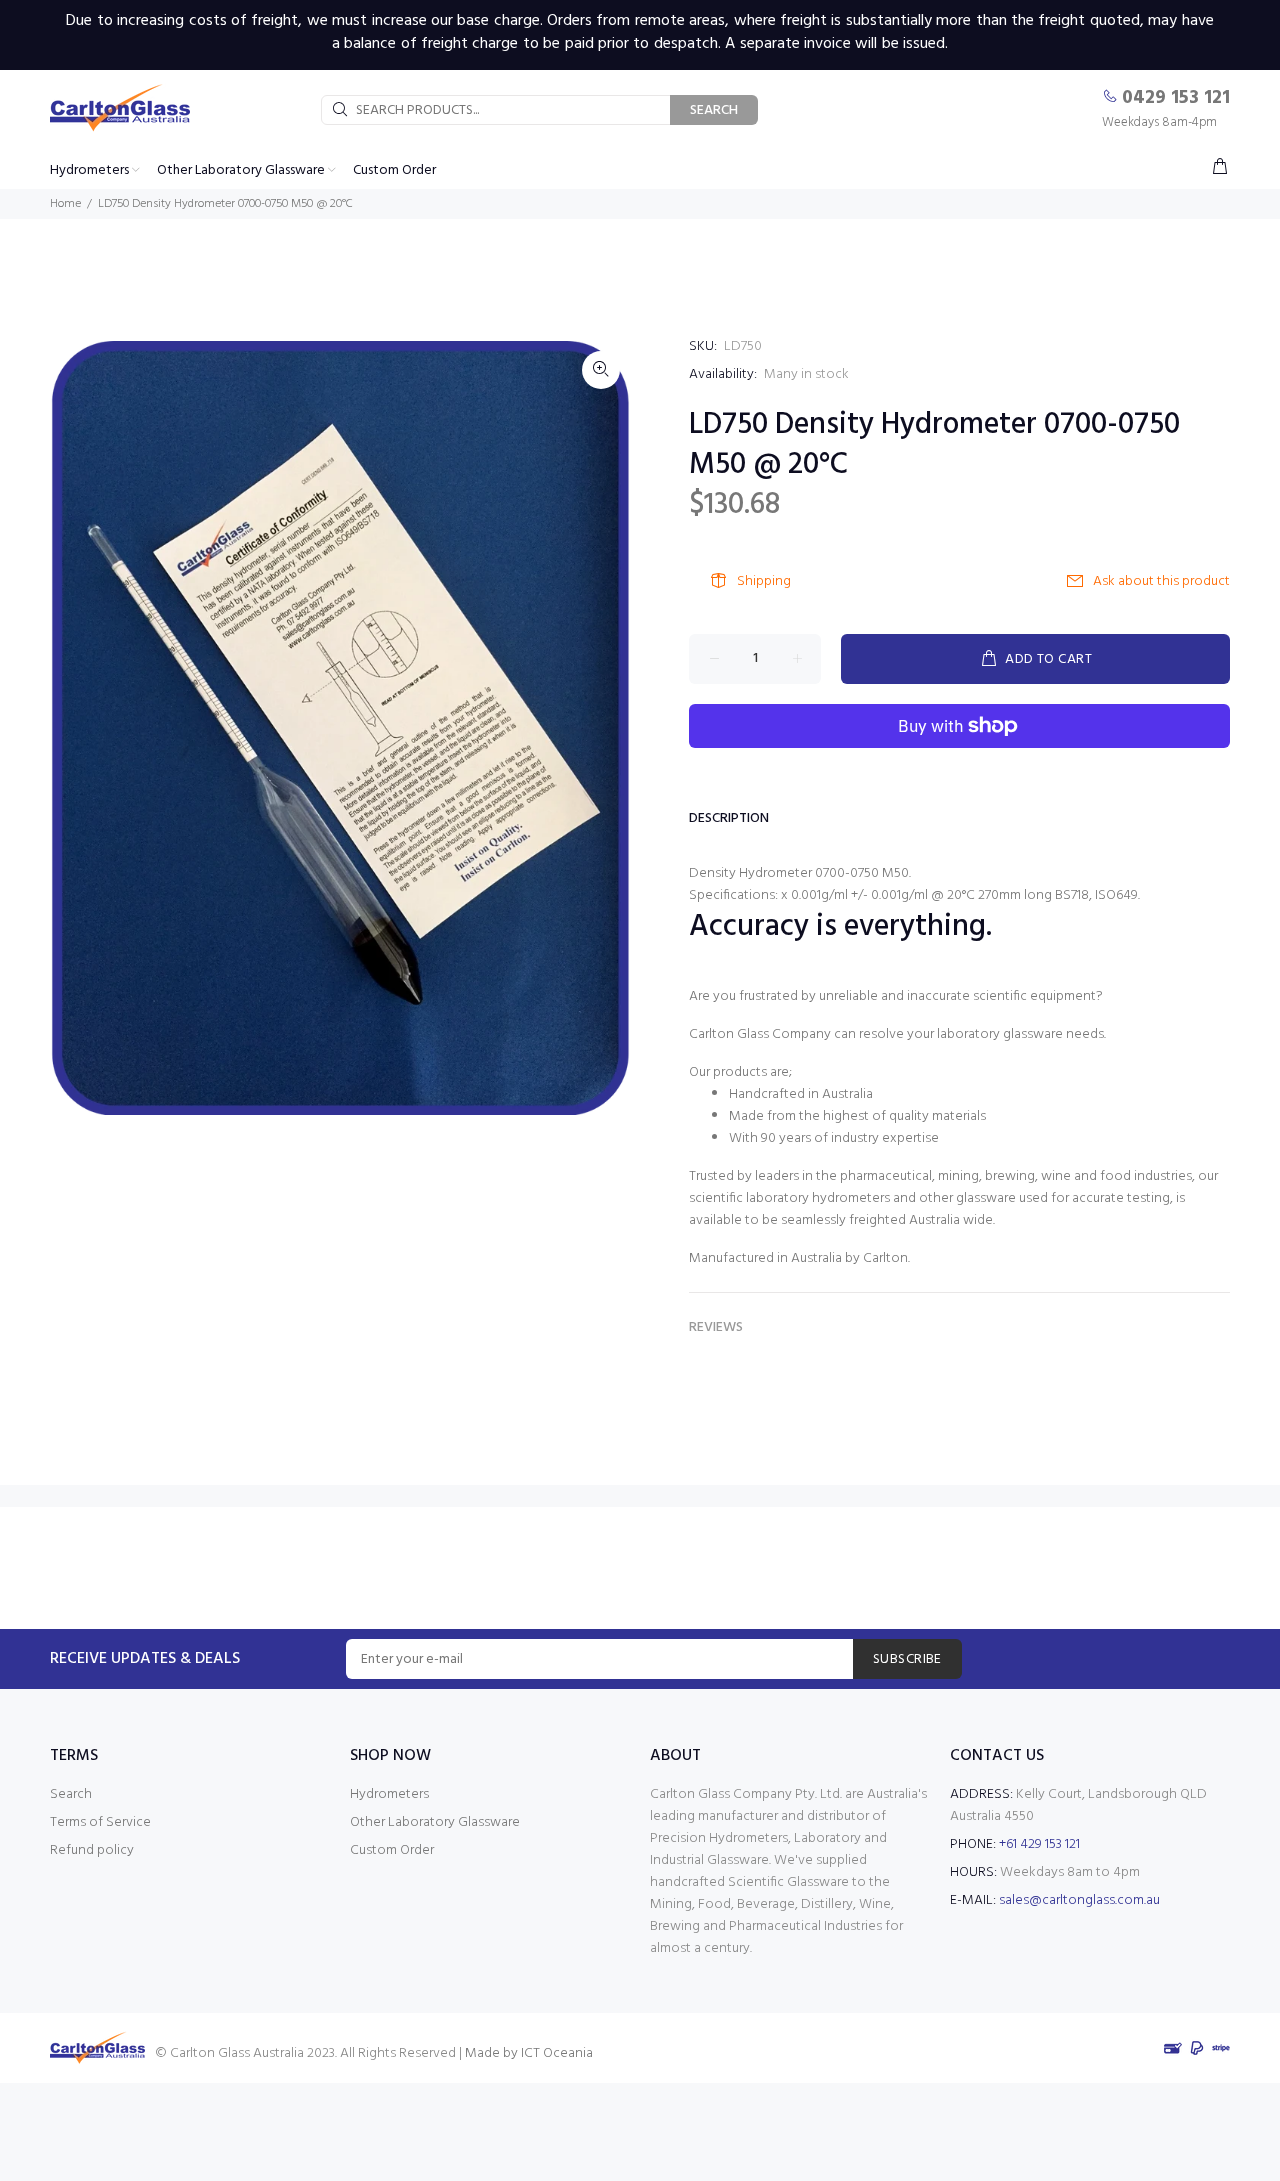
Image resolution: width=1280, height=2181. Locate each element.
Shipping (764, 581)
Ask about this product (1161, 581)
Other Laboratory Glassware (435, 1822)
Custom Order (392, 1850)
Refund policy (92, 1850)
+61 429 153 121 (1039, 1844)
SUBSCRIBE (907, 1659)
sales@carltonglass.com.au (1079, 1900)
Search (71, 1794)
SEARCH (714, 110)
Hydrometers (389, 1794)
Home (65, 204)
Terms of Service (100, 1822)
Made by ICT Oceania (529, 2053)
